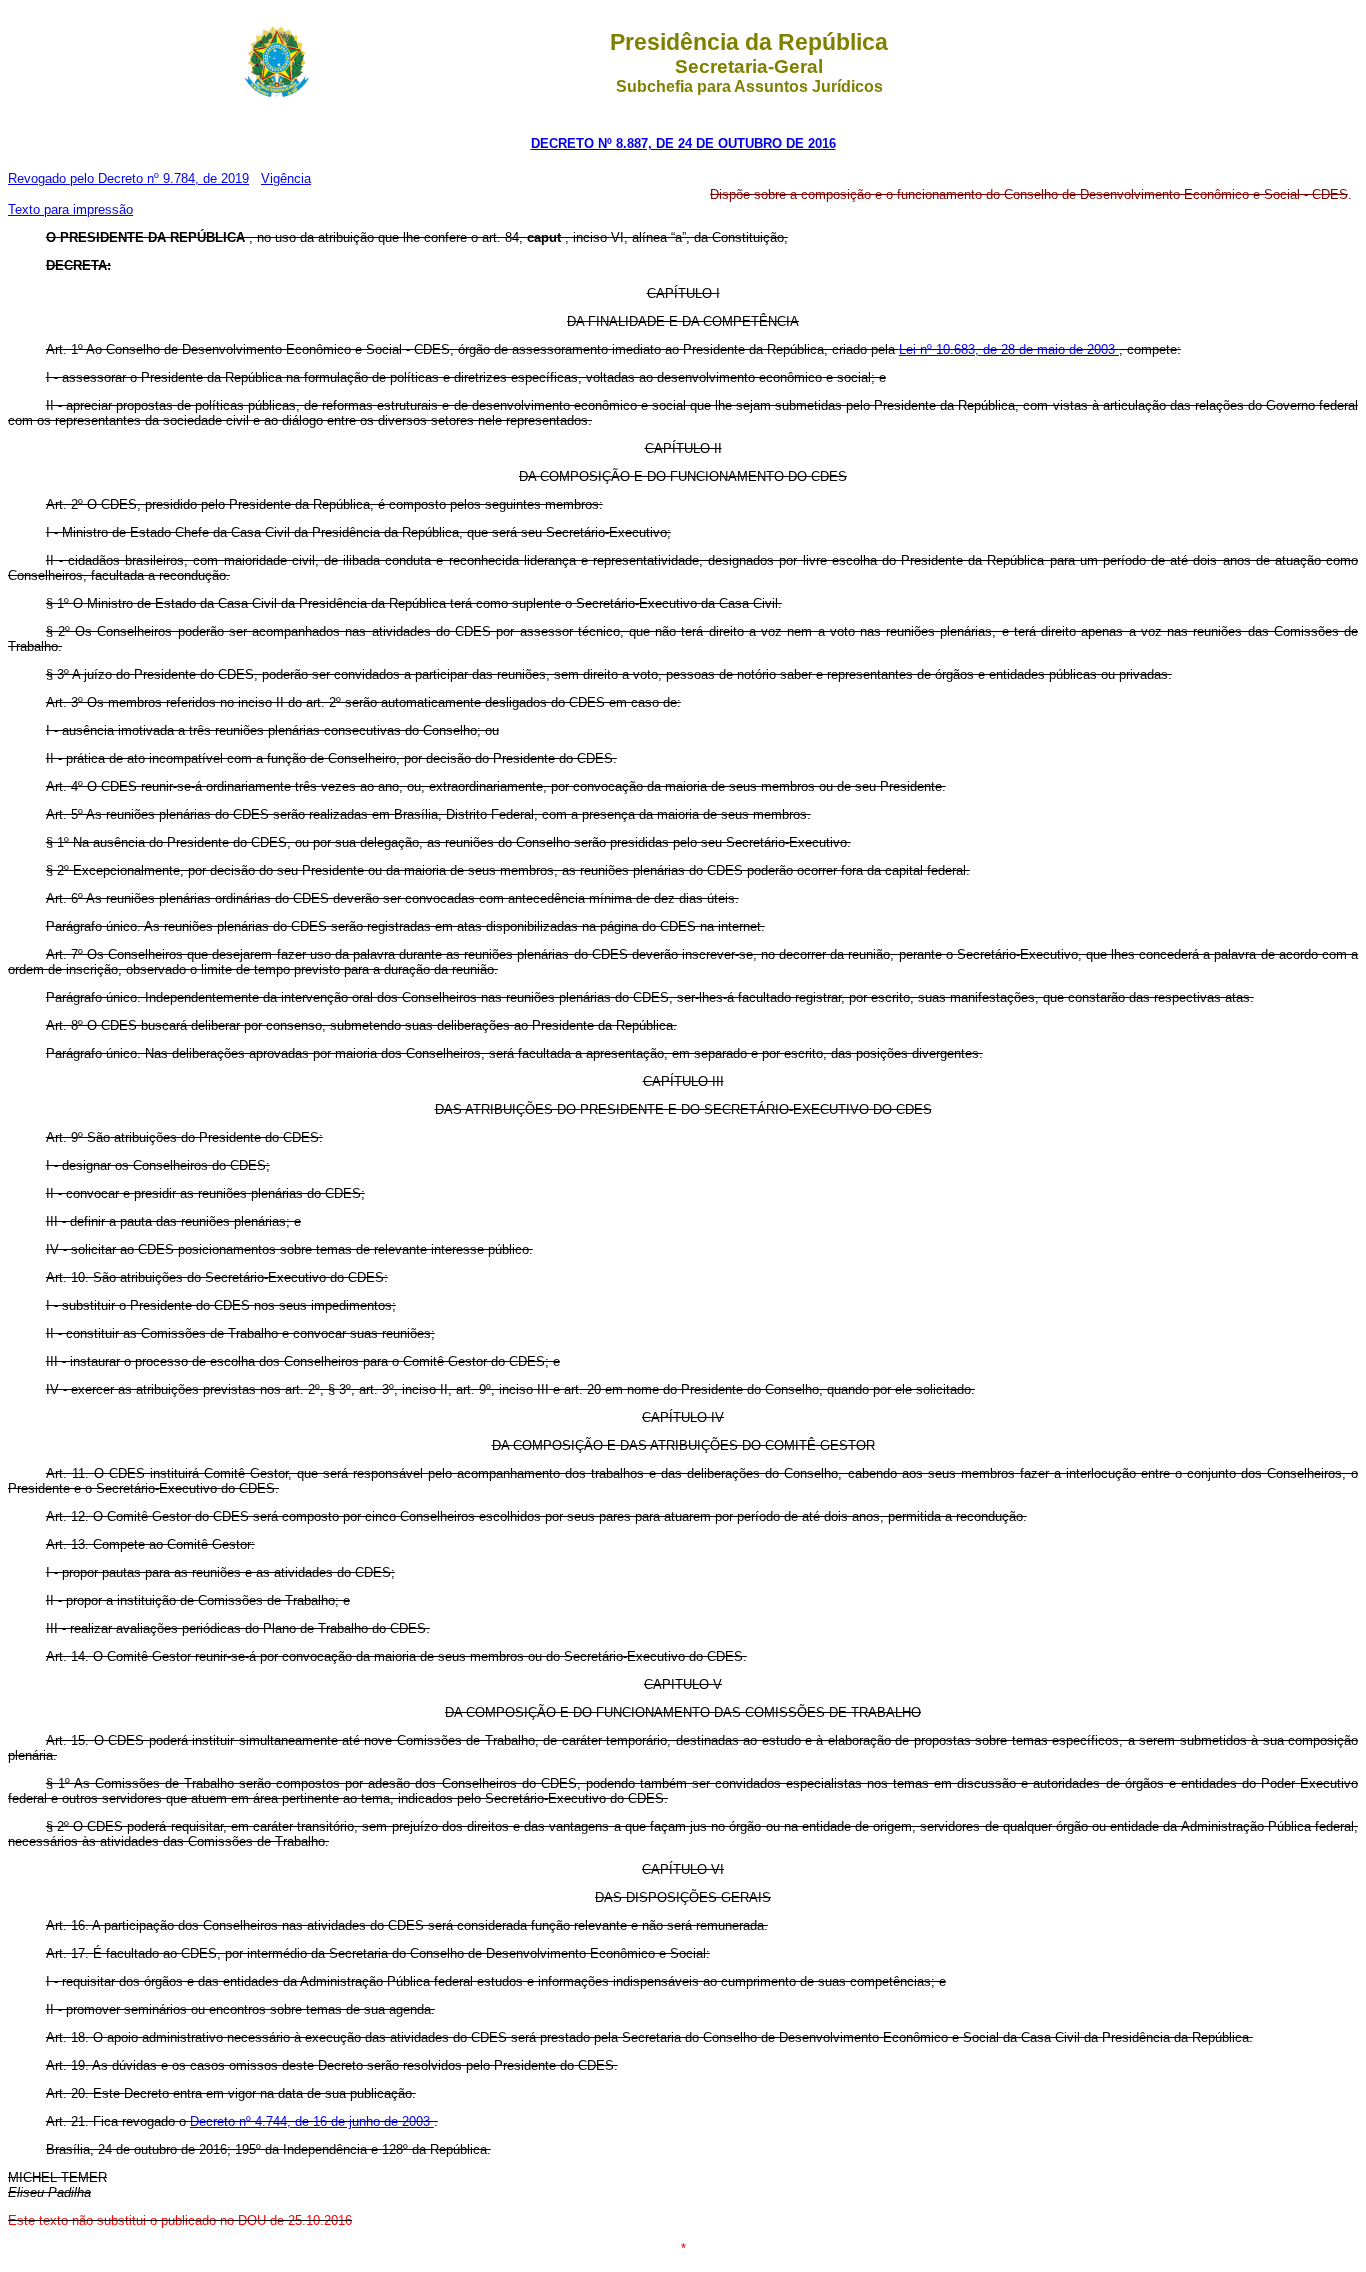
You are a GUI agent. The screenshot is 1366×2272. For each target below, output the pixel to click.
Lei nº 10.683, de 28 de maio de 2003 (1009, 349)
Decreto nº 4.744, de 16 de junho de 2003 (312, 2121)
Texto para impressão (70, 209)
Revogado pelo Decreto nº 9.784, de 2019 (128, 178)
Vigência (286, 178)
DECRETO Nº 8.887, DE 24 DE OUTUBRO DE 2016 (683, 143)
